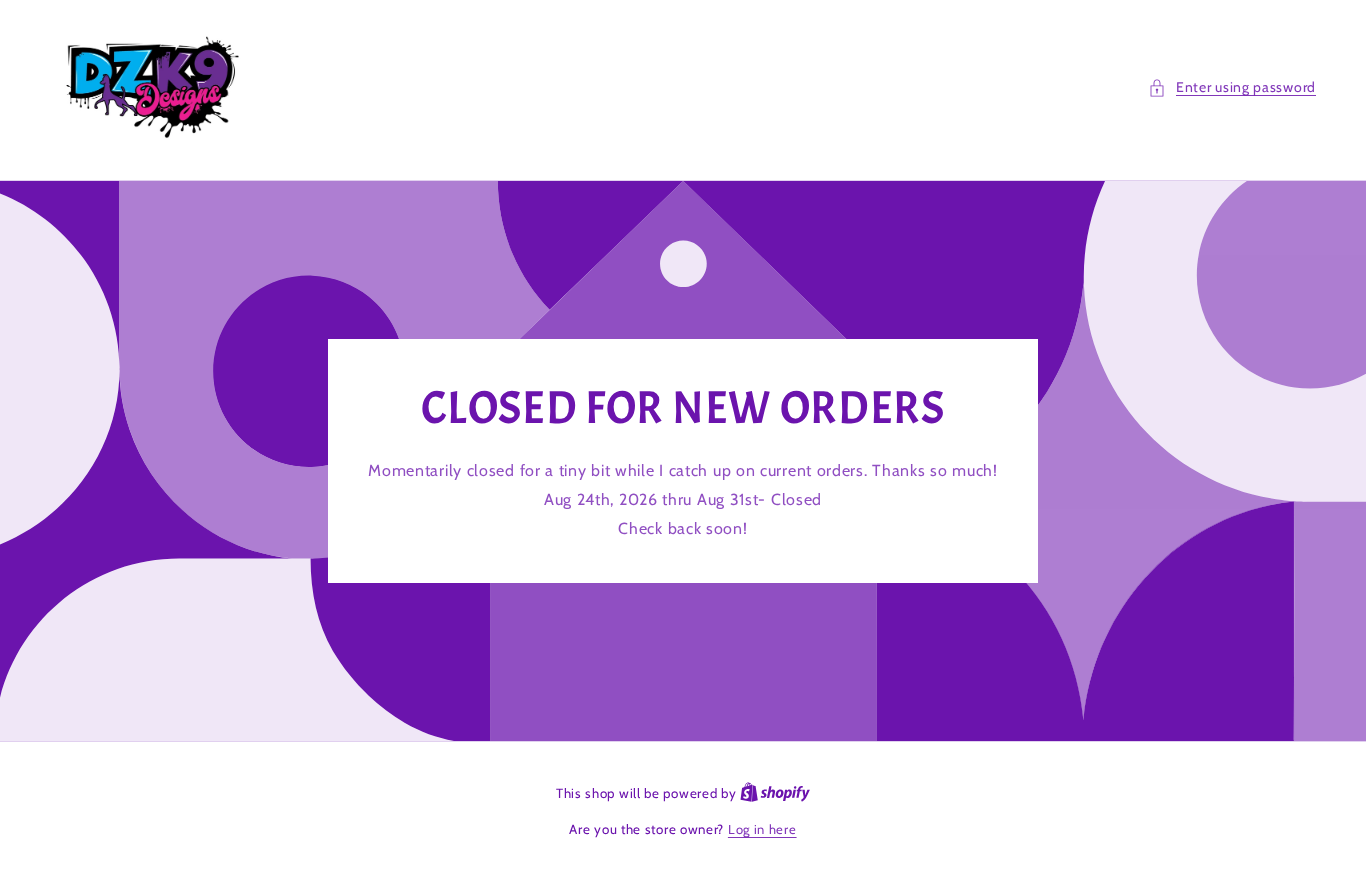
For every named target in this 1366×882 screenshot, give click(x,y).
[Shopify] (775, 793)
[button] (1232, 87)
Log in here (762, 829)
